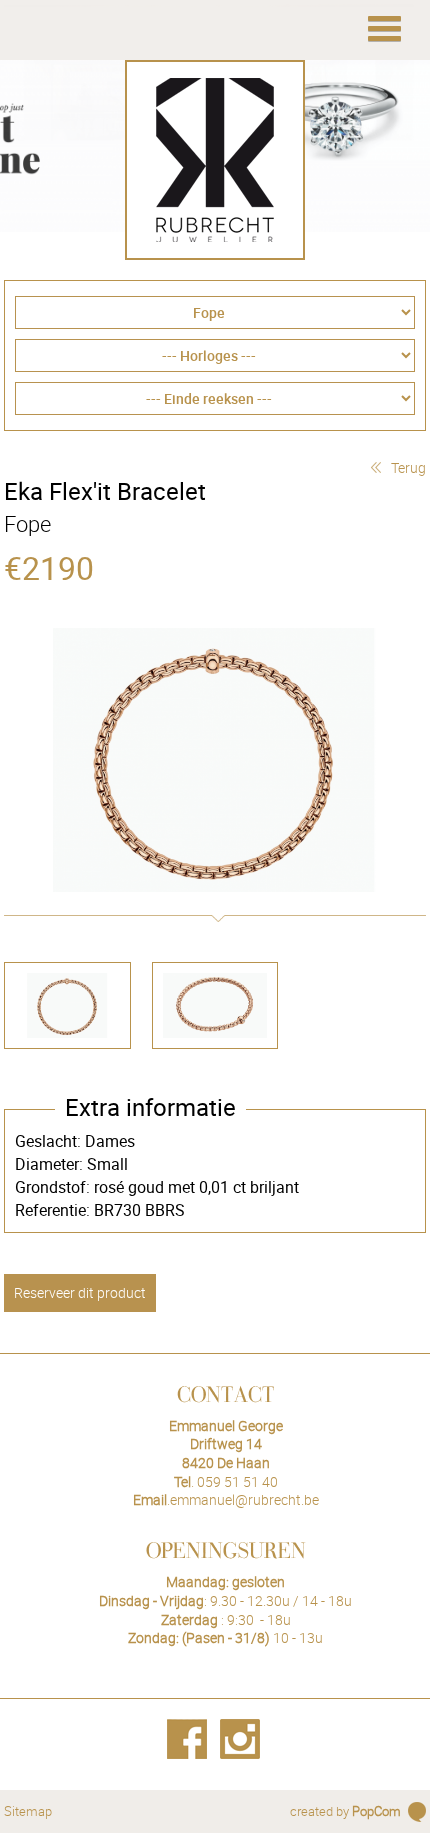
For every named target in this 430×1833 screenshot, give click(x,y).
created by (345, 1811)
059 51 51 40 (237, 1481)
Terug (408, 467)
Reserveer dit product (80, 1292)
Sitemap (28, 1811)
